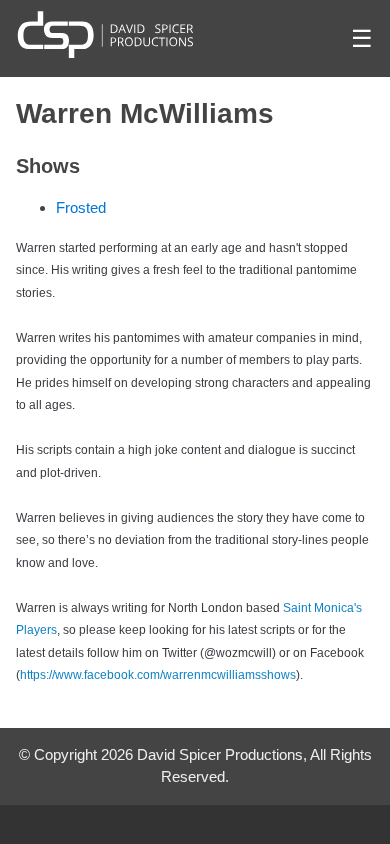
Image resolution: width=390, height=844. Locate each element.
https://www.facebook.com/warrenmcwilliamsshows (158, 675)
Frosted (81, 207)
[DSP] (105, 34)
